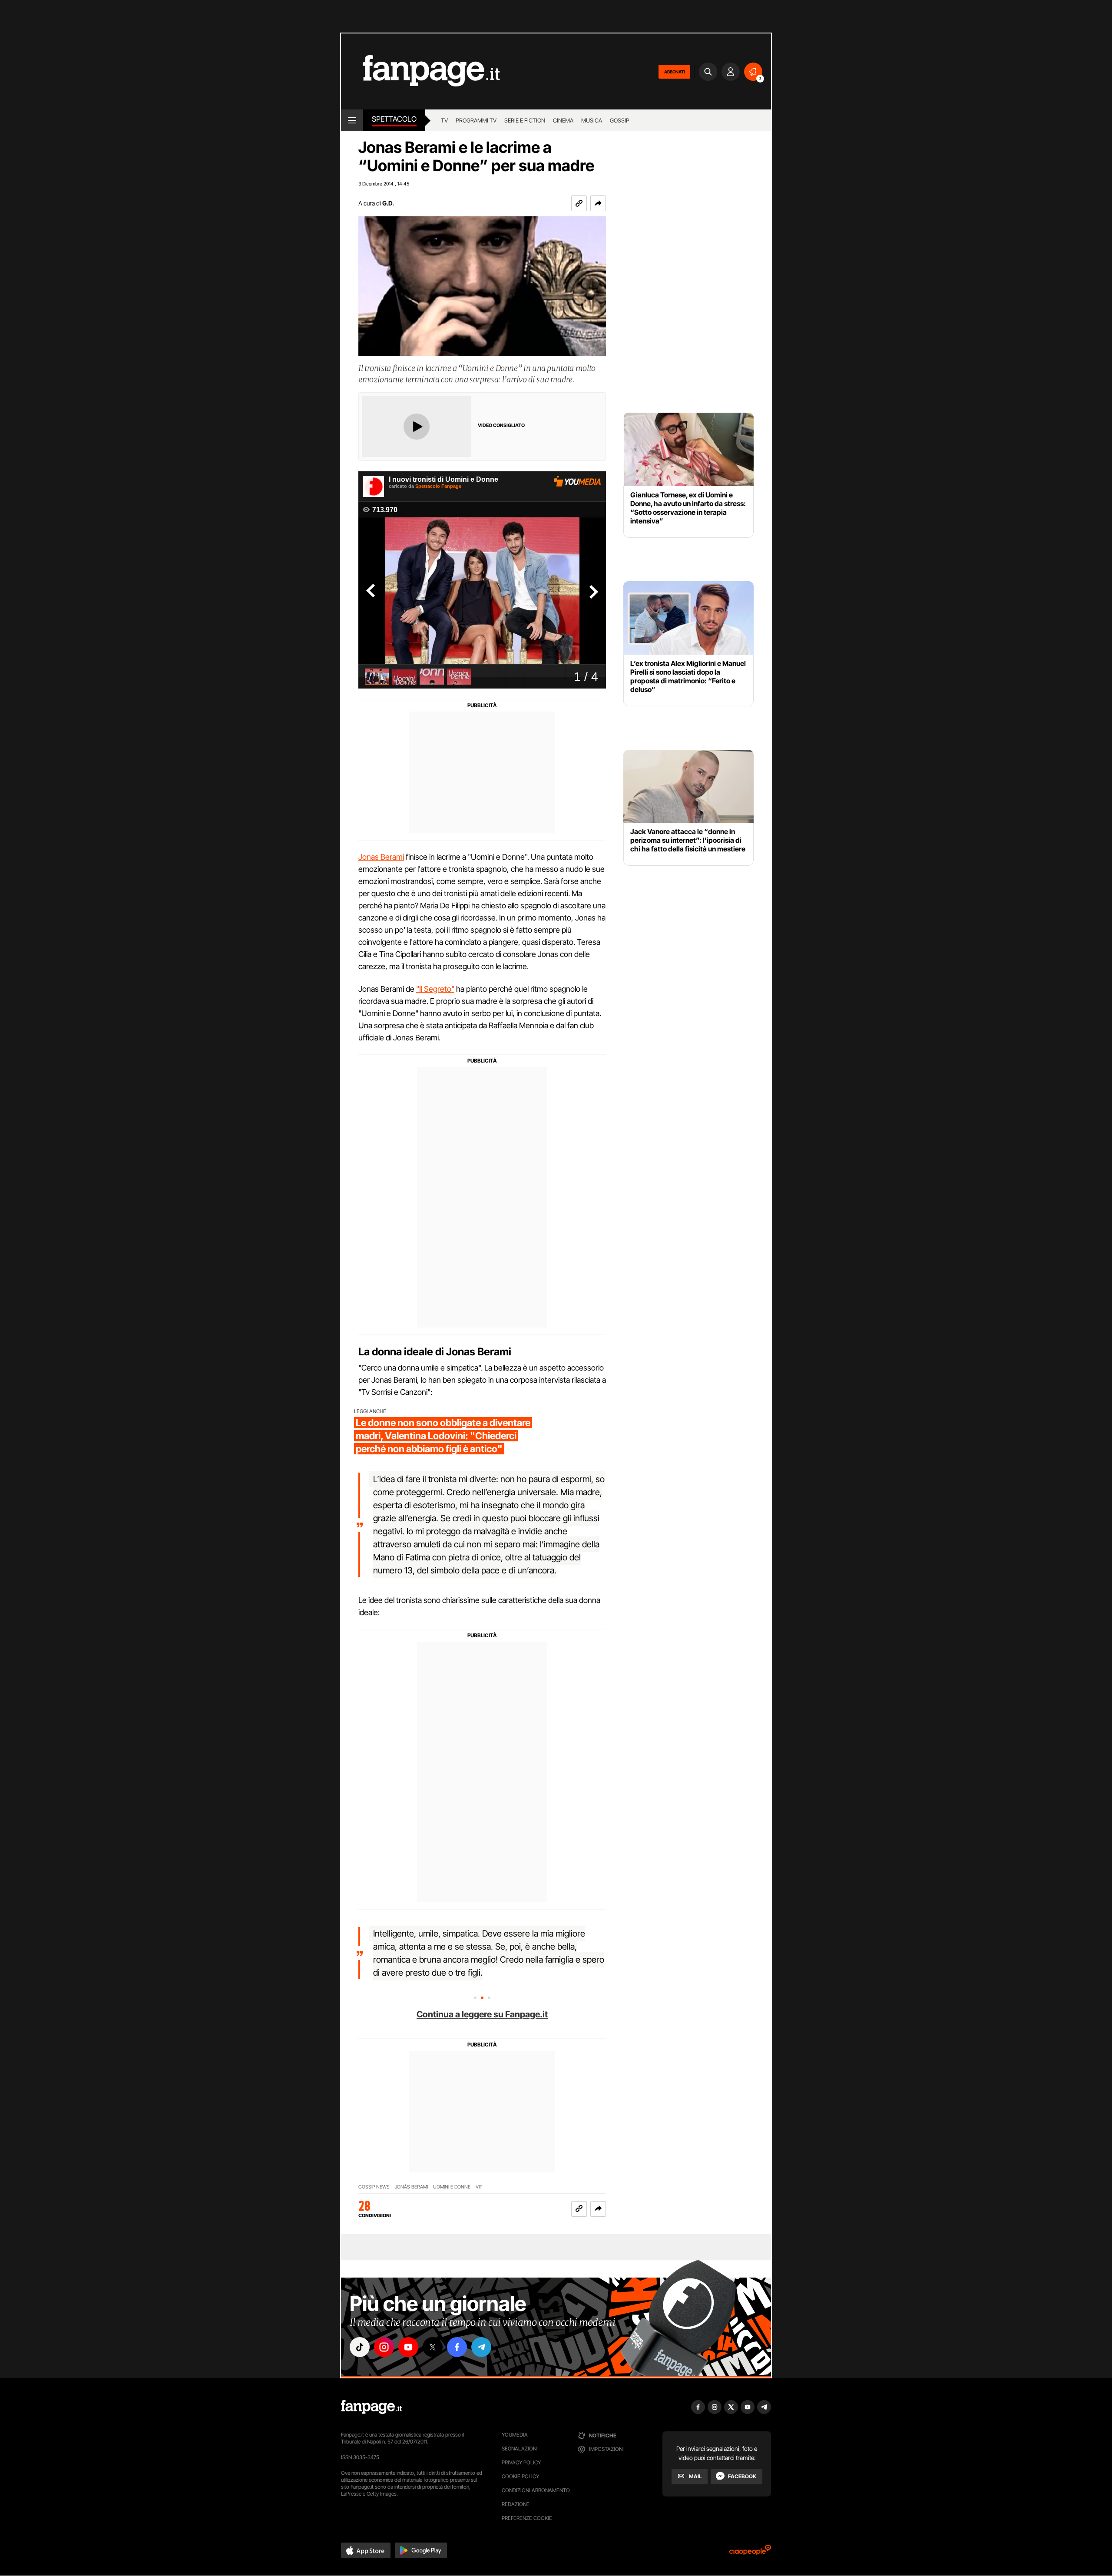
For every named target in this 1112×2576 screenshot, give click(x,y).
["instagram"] (384, 2347)
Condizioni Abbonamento (536, 2490)
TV (444, 120)
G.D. (388, 203)
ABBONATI (674, 72)
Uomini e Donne (452, 2187)
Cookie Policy (520, 2476)
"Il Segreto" (435, 989)
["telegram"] (481, 2347)
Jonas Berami (381, 857)
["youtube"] (408, 2347)
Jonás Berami (411, 2187)
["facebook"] (457, 2347)
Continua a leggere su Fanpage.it (482, 2014)
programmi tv (476, 120)
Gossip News (374, 2187)
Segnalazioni (520, 2449)
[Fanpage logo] (420, 71)
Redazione (516, 2504)
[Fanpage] (371, 2407)
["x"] (433, 2347)
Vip (479, 2187)
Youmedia (515, 2435)
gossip (620, 120)
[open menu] (352, 120)
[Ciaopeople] (750, 2553)
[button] (598, 203)
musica (592, 120)
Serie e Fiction (525, 120)
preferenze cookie (527, 2518)
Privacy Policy (521, 2462)
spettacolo (394, 119)
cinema (563, 120)
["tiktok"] (360, 2347)
